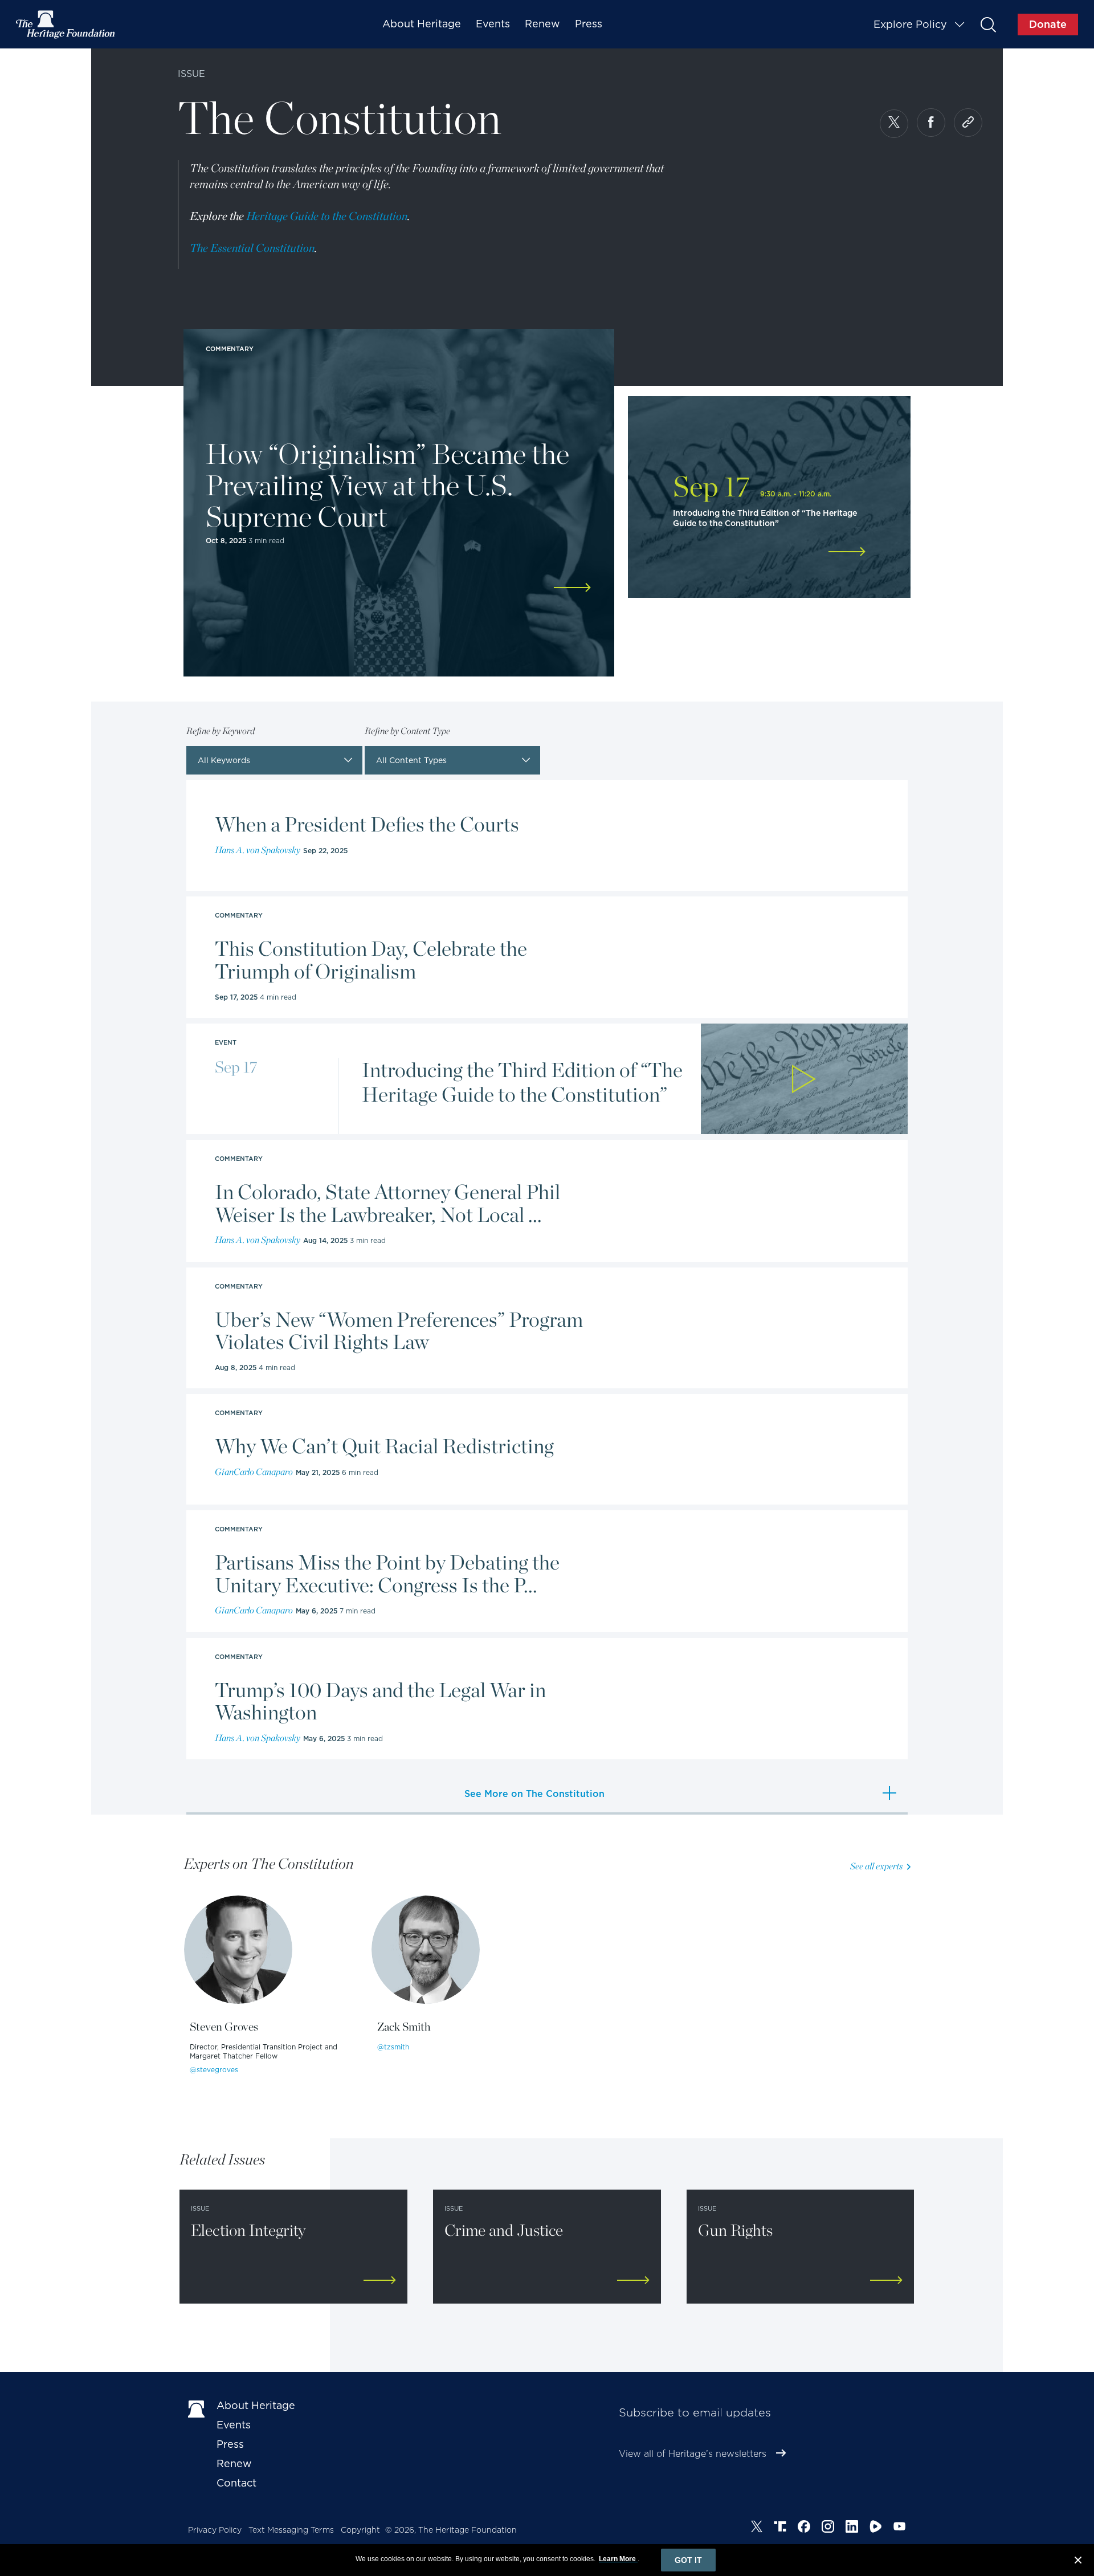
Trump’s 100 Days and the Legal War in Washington (380, 1701)
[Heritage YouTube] (900, 2528)
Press (589, 24)
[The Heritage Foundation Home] (66, 25)
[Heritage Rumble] (876, 2528)
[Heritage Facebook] (804, 2528)
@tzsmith (393, 2047)
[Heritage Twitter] (757, 2528)
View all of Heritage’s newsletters (693, 2454)
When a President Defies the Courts (367, 825)
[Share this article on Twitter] (894, 124)
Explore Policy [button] (910, 24)
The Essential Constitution (252, 248)
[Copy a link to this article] (968, 123)
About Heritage (422, 24)
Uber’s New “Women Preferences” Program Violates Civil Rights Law (399, 1331)
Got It (688, 2560)
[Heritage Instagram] (828, 2528)
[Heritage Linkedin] (852, 2528)
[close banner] (1078, 2562)
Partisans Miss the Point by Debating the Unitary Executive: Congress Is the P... (387, 1574)
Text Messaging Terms (291, 2530)
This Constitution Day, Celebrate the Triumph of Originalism (371, 960)
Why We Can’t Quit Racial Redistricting (384, 1446)
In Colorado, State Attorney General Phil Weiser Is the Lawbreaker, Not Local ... (387, 1203)
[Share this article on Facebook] (931, 123)
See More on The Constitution (534, 1794)
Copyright (360, 2530)
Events (493, 24)
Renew (542, 24)
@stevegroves (214, 2070)
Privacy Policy (215, 2530)
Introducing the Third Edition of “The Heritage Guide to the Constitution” (522, 1082)
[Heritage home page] (197, 2408)
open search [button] (988, 24)
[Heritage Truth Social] (780, 2528)
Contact (236, 2483)
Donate (1048, 24)
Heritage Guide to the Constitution (327, 216)
